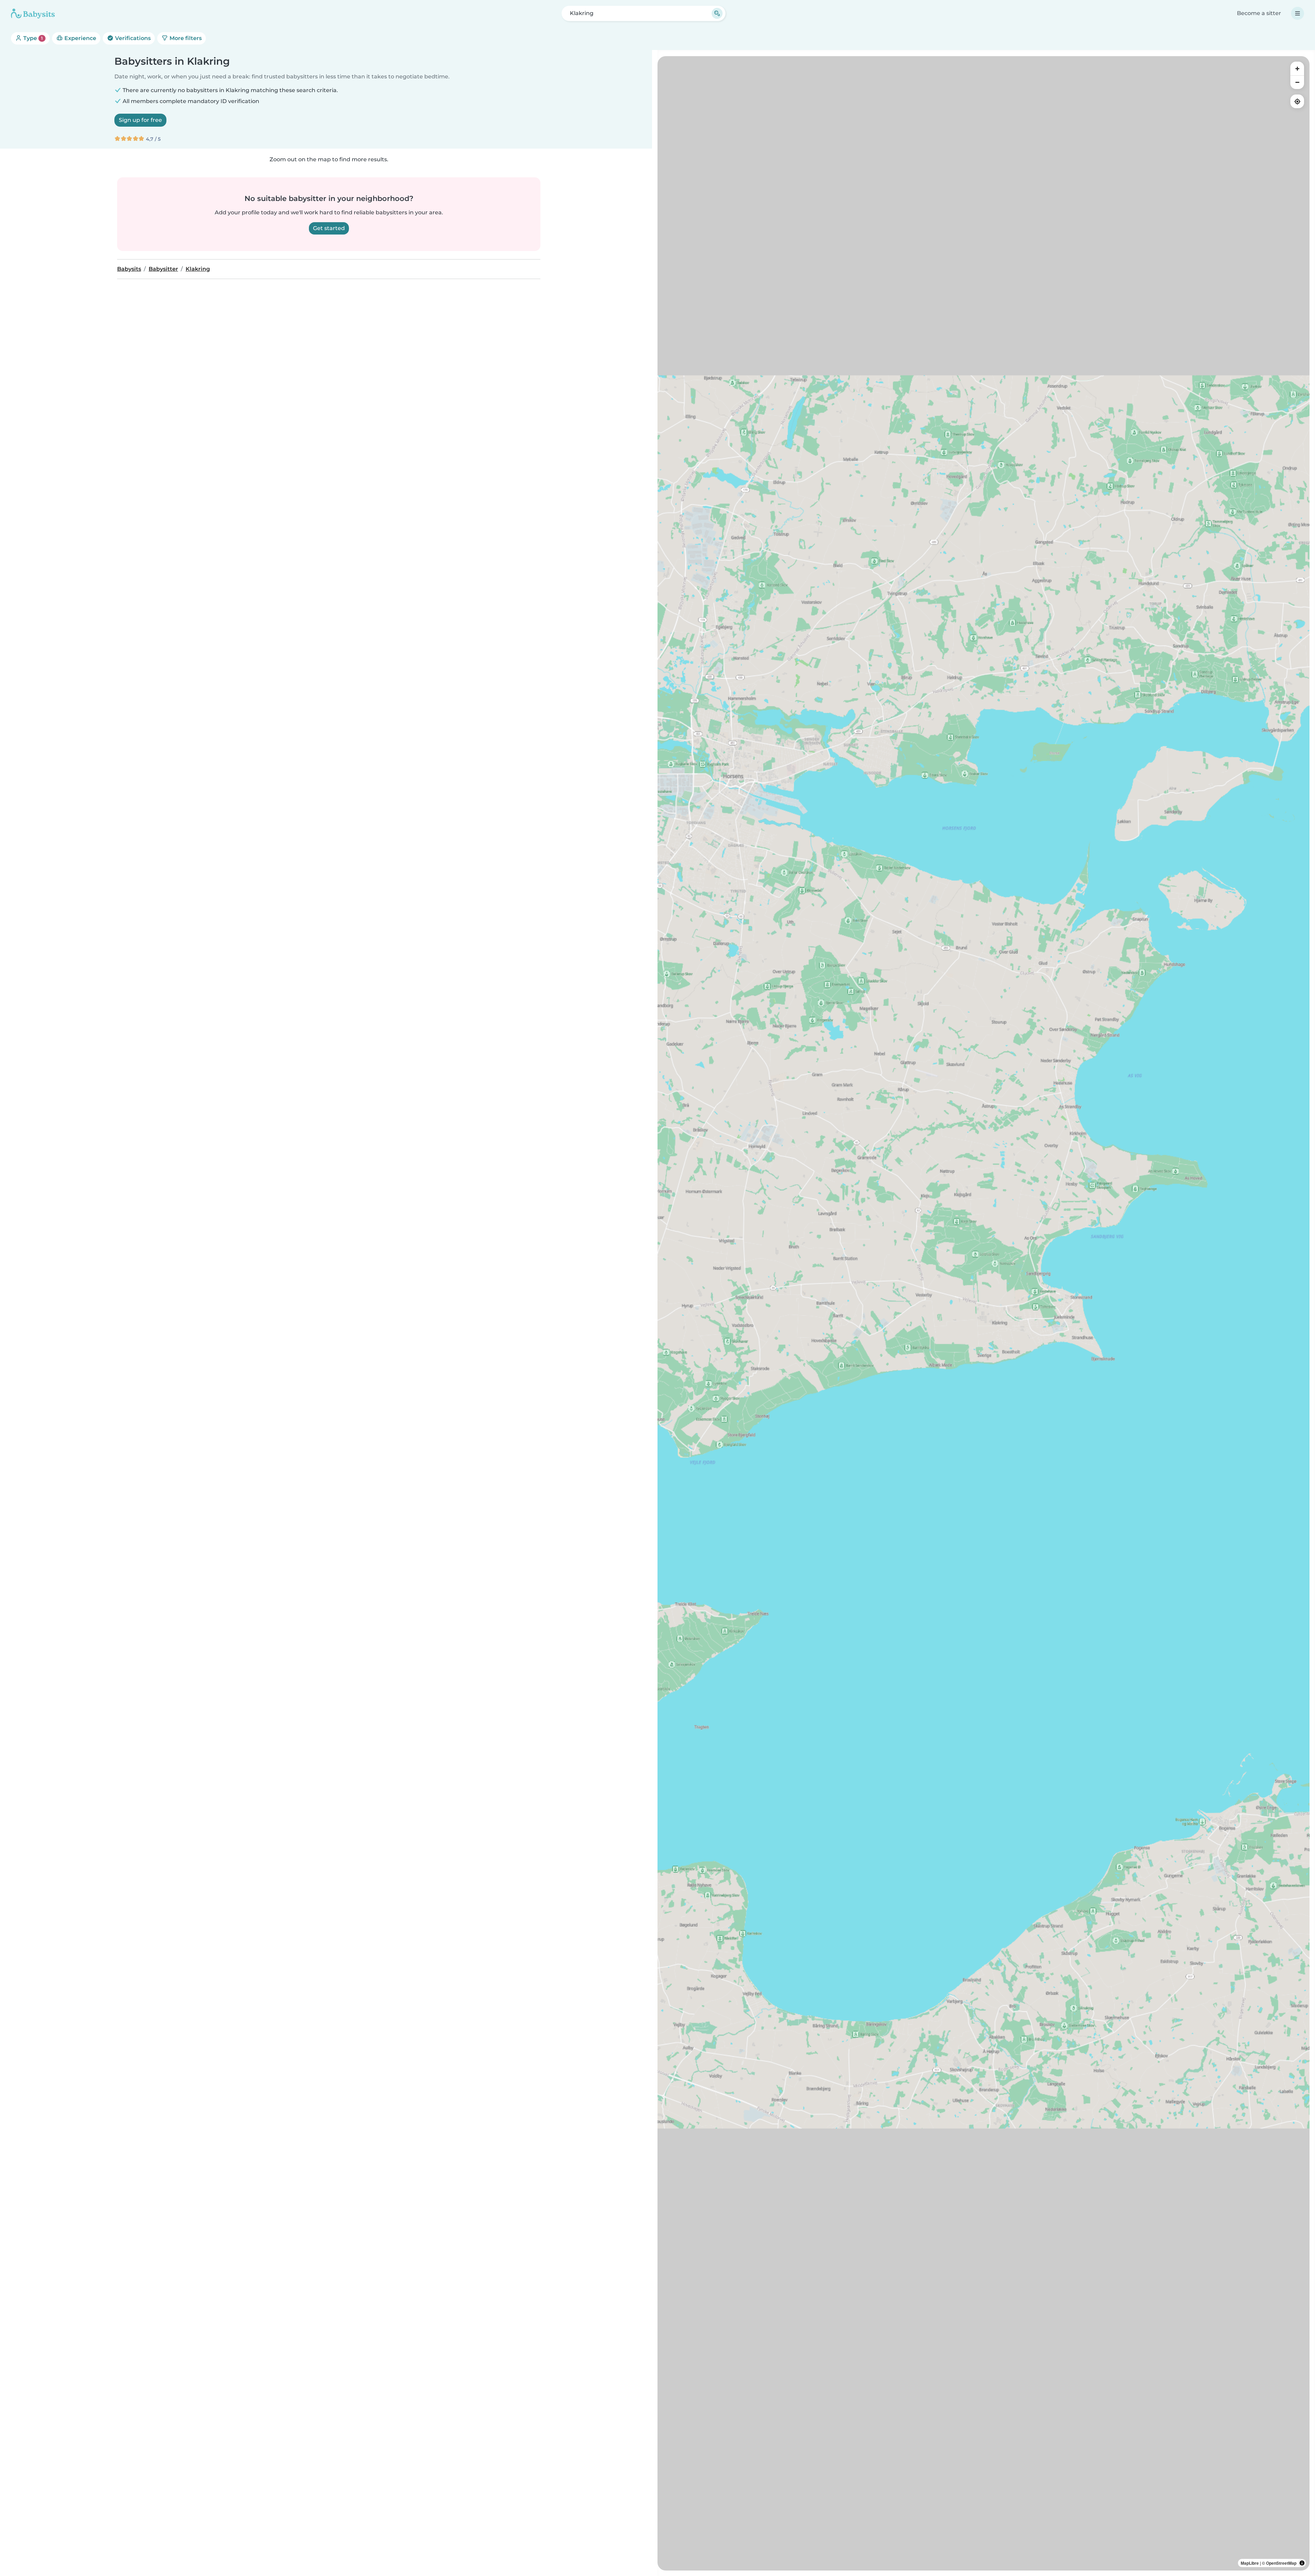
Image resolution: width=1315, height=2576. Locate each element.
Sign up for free (140, 120)
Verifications (132, 38)
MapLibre (1250, 2563)
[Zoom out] (1297, 82)
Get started (329, 228)
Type (32, 38)
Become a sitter (1259, 13)
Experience (80, 38)
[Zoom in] (1297, 68)
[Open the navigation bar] (1298, 13)
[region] (984, 1313)
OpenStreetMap (1281, 2563)
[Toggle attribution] (1302, 2563)
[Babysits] (33, 13)
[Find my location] (1297, 101)
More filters (185, 38)
